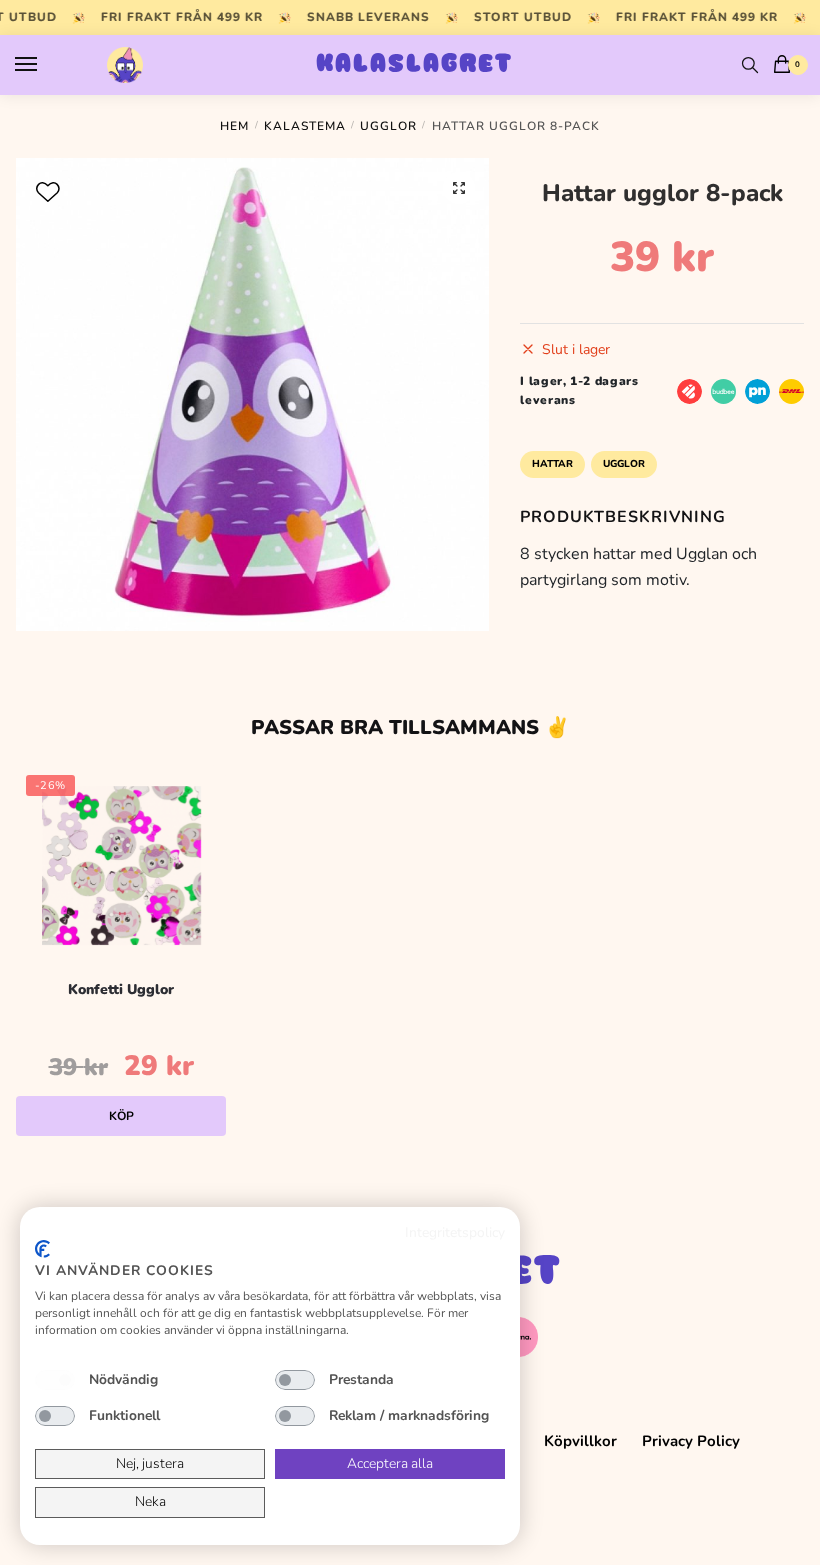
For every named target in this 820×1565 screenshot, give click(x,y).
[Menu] (45, 65)
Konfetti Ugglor (121, 989)
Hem (234, 126)
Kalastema (305, 126)
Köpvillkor (580, 1441)
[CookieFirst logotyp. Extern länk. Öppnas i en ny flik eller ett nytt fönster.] (42, 1249)
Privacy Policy (691, 1441)
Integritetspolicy (455, 1232)
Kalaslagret (414, 65)
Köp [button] (121, 1116)
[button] (459, 188)
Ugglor (388, 126)
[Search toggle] (750, 65)
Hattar (552, 464)
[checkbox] (55, 1380)
